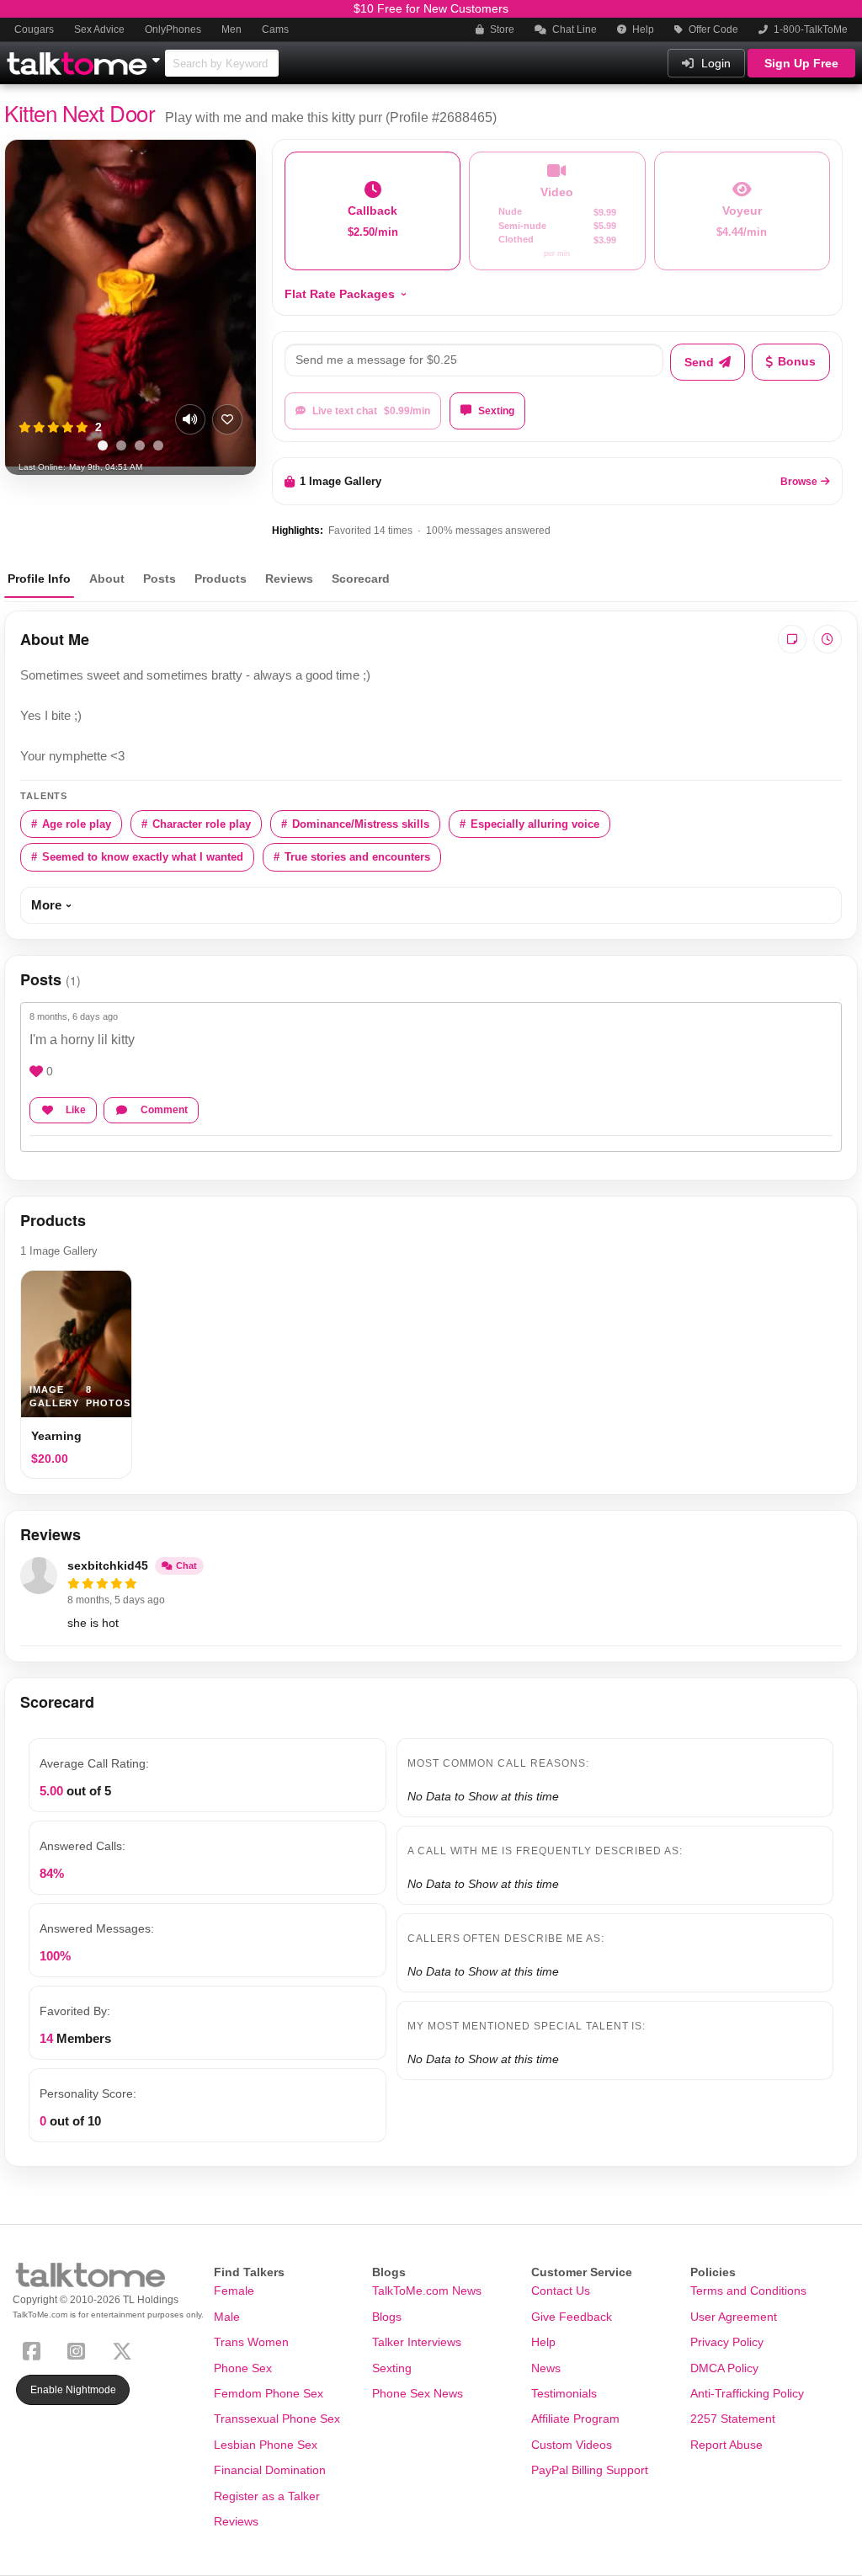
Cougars (34, 29)
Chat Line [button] (573, 29)
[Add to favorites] (227, 419)
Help (642, 29)
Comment (164, 1110)
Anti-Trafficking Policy (747, 2393)
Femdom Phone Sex (269, 2393)
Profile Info (39, 579)
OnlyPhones (173, 29)
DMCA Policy (724, 2368)
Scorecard (361, 579)
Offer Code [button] (712, 29)
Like (76, 1110)
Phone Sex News (418, 2393)
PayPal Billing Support (590, 2470)
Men (231, 29)
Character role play (202, 824)
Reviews (289, 579)
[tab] (103, 445)
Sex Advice (99, 29)
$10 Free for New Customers (431, 8)
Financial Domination (270, 2470)
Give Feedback (572, 2317)
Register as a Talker (267, 2496)
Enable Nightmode (73, 2390)
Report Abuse (726, 2445)
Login (714, 63)
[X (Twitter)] (125, 2350)
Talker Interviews (417, 2342)
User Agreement (734, 2317)
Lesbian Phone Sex (266, 2445)
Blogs (387, 2317)
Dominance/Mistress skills (361, 824)
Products (221, 579)
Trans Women (251, 2342)
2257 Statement (733, 2419)
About (107, 579)
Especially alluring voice (535, 824)
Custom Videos (572, 2445)
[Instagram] (80, 2350)
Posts (160, 579)
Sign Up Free (801, 63)
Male (227, 2317)
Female (234, 2291)
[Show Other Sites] (158, 56)
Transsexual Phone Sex (277, 2419)
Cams (275, 29)
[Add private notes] (792, 639)
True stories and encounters (357, 857)
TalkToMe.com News (427, 2291)
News (546, 2368)
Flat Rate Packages (340, 294)
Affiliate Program (575, 2419)
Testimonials (564, 2393)
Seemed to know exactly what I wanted (143, 857)
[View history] (827, 639)
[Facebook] (35, 2350)
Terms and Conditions (748, 2291)
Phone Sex (243, 2368)
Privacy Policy (727, 2342)
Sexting (496, 411)
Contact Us (561, 2291)
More (46, 905)
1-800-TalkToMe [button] (809, 29)
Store (501, 29)
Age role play (77, 824)
